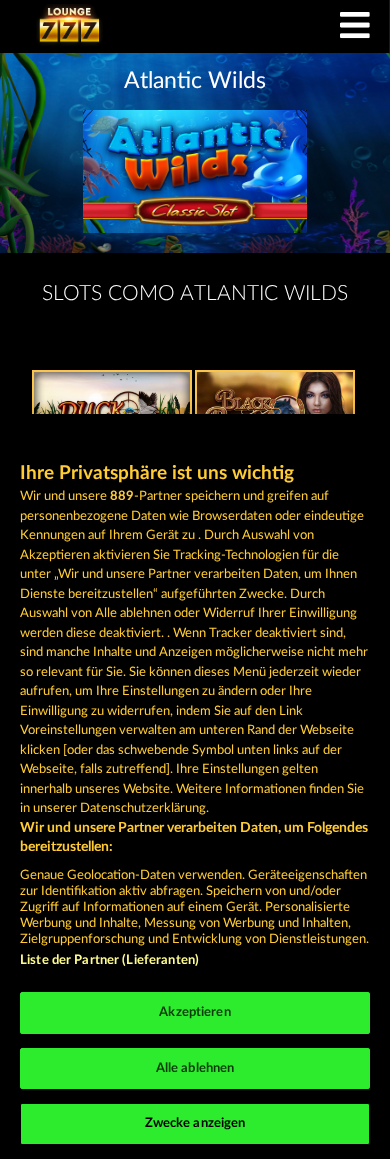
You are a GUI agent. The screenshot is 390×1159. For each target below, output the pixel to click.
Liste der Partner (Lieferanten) (109, 960)
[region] (195, 786)
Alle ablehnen (195, 1068)
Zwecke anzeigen (195, 1123)
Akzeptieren (194, 1012)
